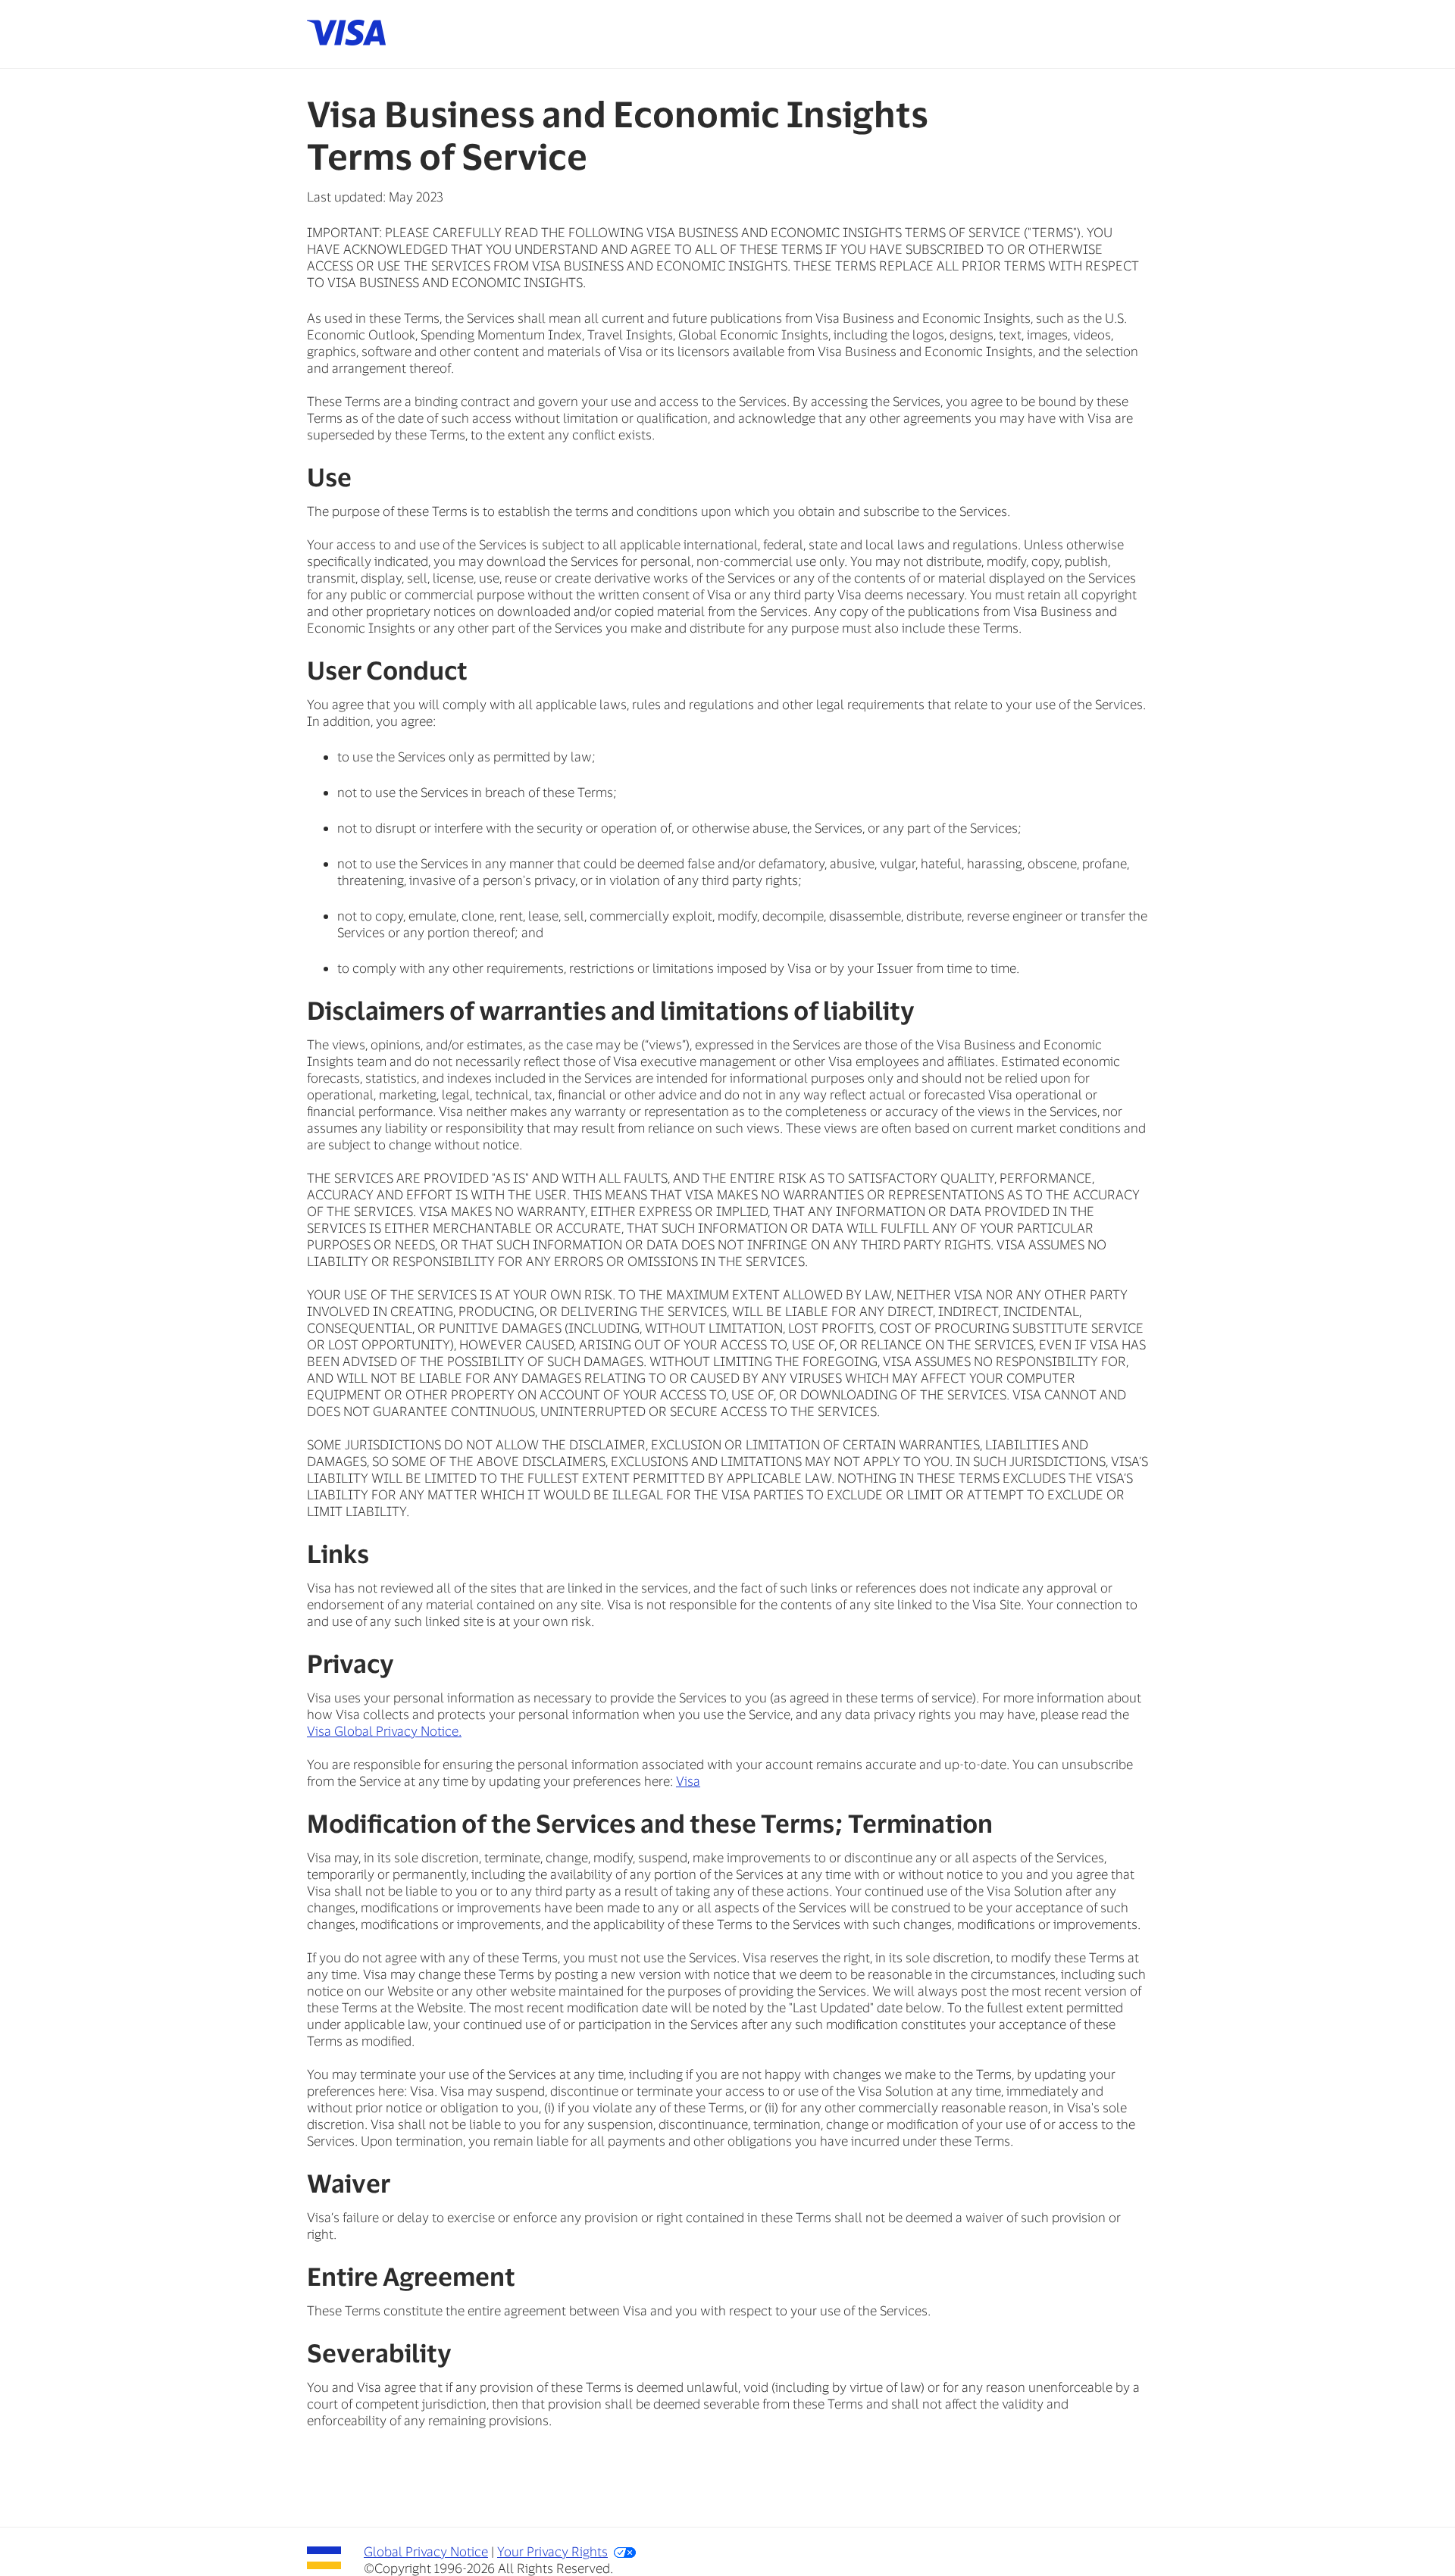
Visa (688, 1780)
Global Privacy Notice (426, 2551)
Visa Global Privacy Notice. (384, 1730)
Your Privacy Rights (552, 2551)
